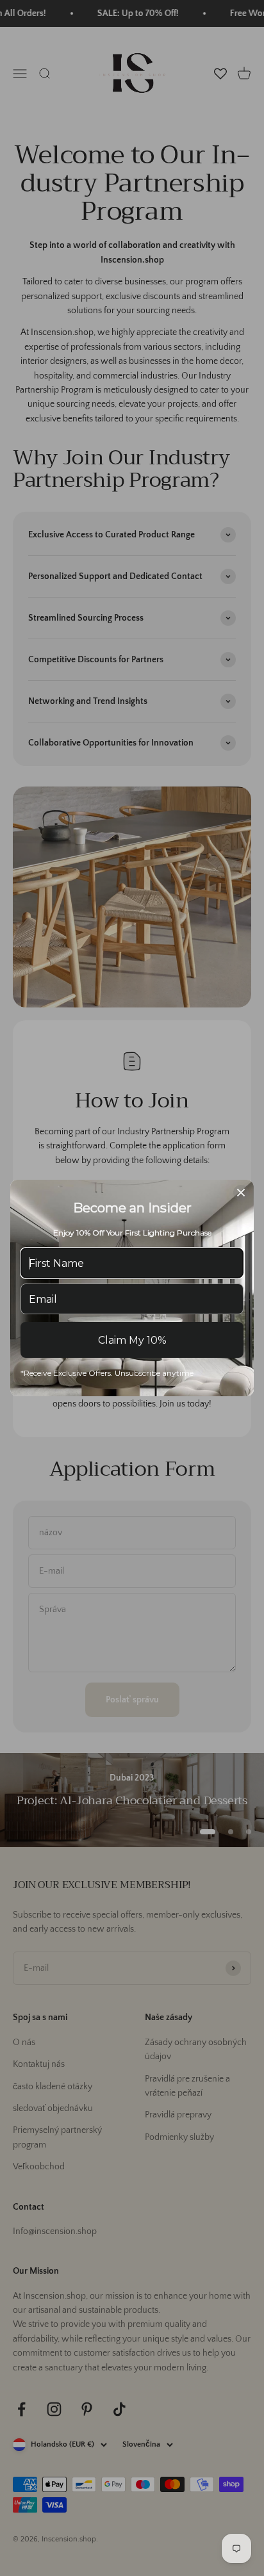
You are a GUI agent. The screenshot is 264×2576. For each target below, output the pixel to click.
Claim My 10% (132, 1340)
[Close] (241, 1193)
